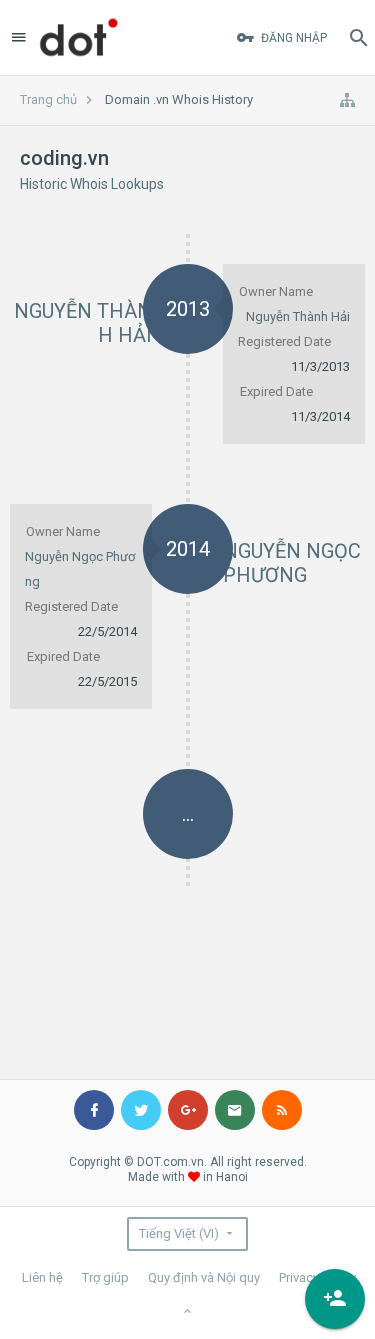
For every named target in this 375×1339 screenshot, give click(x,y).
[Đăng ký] (335, 1299)
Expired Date (276, 391)
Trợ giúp (105, 1277)
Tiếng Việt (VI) (179, 1233)
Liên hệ (42, 1277)
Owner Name (276, 291)
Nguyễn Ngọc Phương (292, 563)
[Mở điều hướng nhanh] (347, 100)
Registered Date (284, 341)
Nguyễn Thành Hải (298, 316)
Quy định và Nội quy (204, 1277)
